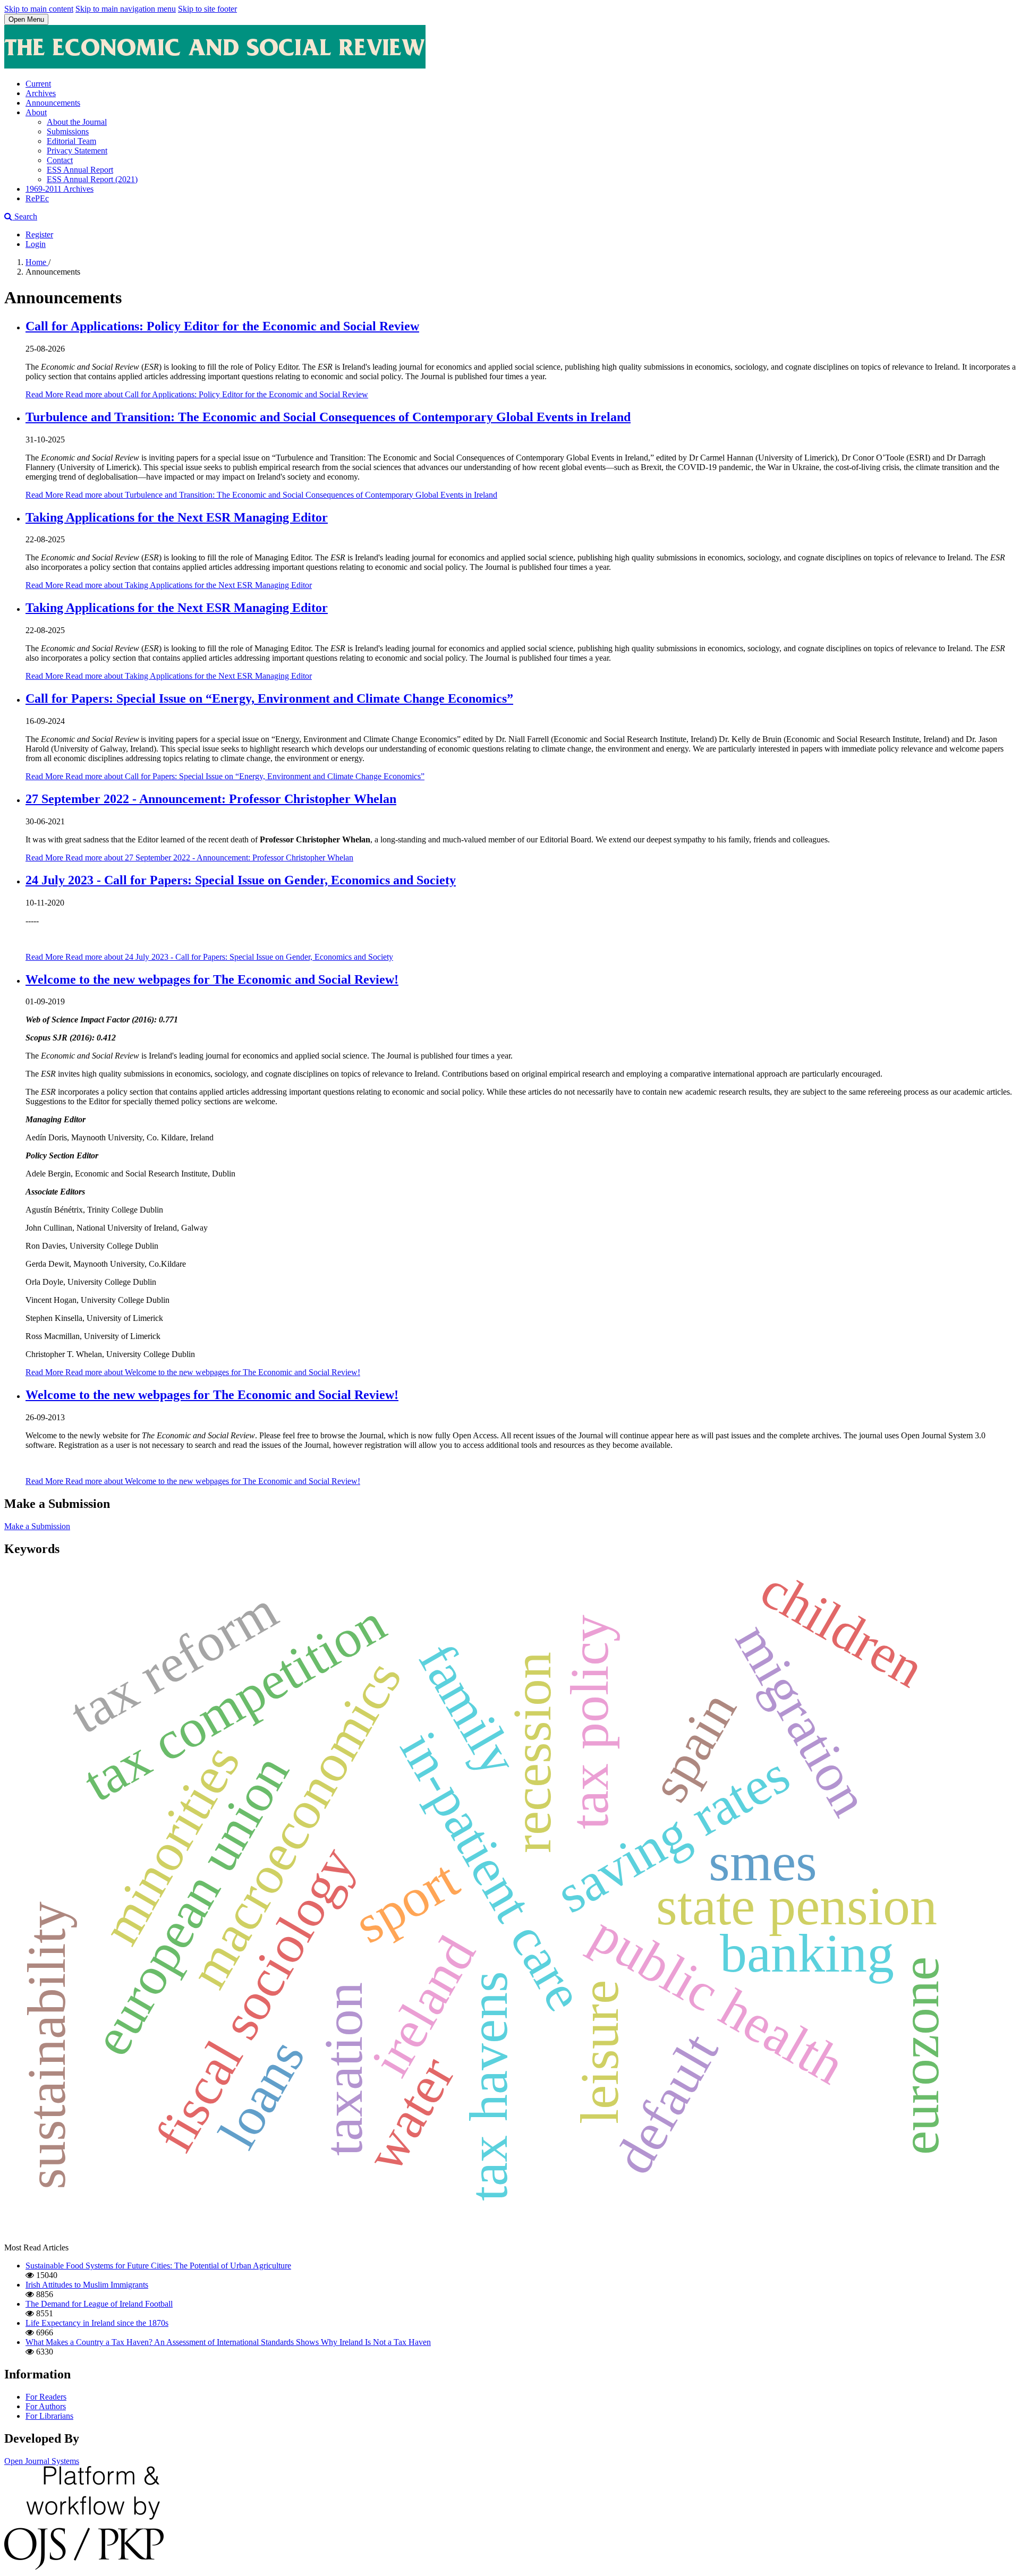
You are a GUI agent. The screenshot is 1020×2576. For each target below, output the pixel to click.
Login (36, 244)
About (36, 112)
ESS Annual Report (80, 170)
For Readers (46, 2397)
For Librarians (49, 2416)
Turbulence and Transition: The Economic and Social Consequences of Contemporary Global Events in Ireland (328, 417)
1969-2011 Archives (59, 189)
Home (37, 262)
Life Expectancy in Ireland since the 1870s (97, 2323)
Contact (60, 160)
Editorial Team (71, 141)
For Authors (46, 2406)
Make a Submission (37, 1526)
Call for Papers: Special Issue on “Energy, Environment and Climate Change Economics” (269, 698)
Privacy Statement (77, 151)
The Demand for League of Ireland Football (99, 2304)
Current (38, 84)
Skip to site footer (207, 9)
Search (25, 216)
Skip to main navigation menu (126, 9)
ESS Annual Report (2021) (92, 179)
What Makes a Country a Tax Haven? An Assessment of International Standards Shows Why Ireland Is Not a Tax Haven (228, 2342)
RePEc (37, 198)
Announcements (53, 103)
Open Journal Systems (42, 2461)
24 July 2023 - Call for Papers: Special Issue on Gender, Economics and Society (241, 880)
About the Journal (77, 122)
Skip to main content (39, 9)
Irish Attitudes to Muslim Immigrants (87, 2285)
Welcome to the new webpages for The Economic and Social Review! (212, 979)
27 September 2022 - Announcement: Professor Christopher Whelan (211, 799)
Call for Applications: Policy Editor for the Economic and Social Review (222, 326)
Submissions (68, 131)
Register (39, 234)
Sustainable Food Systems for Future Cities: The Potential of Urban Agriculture (158, 2266)
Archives (41, 93)
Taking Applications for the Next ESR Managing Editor (177, 517)
